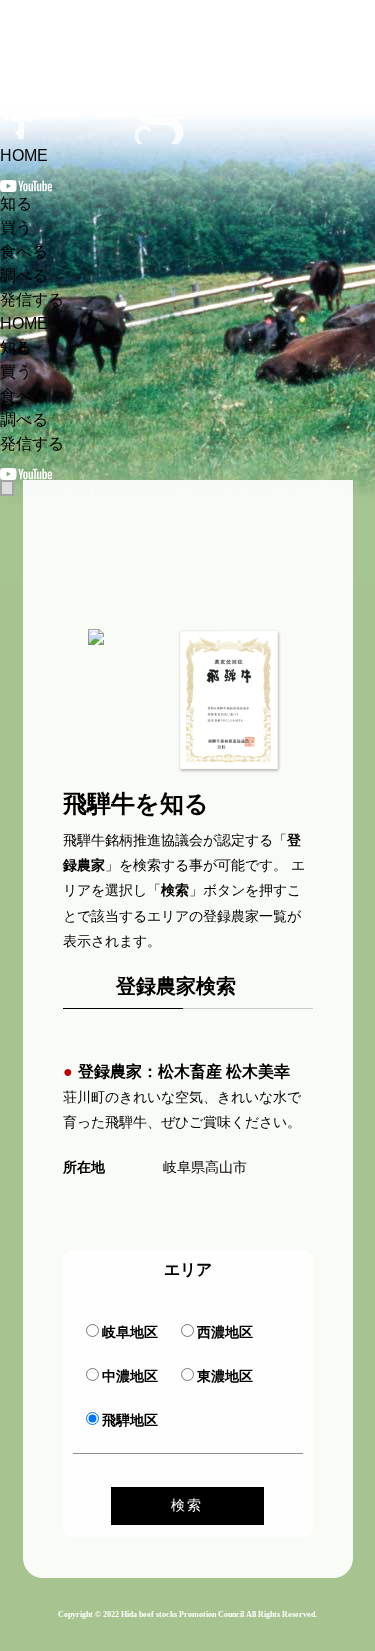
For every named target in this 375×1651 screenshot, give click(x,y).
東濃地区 (225, 1376)
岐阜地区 (130, 1332)
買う (16, 227)
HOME (24, 155)
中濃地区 (130, 1376)
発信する (32, 299)
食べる (24, 251)
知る (16, 203)
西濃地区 (225, 1332)
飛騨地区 (130, 1420)
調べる (24, 275)
